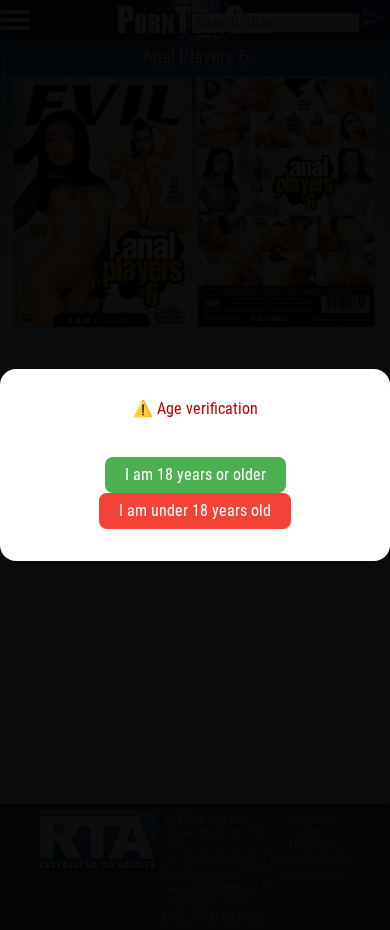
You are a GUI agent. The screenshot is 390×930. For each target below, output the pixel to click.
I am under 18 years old (195, 510)
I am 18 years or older (195, 474)
